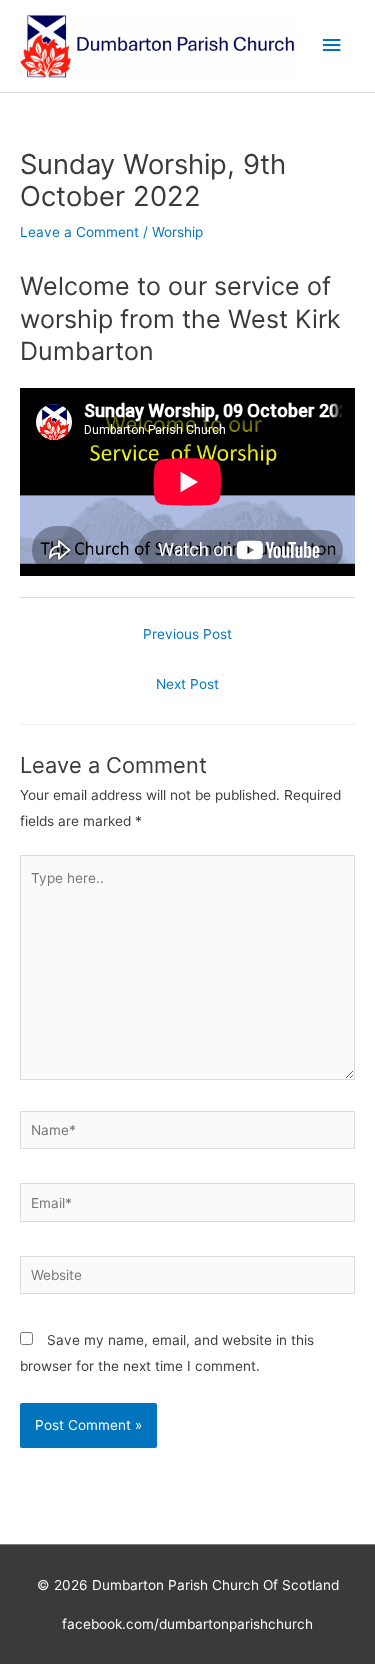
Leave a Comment (79, 232)
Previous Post (187, 634)
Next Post (187, 684)
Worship (177, 232)
